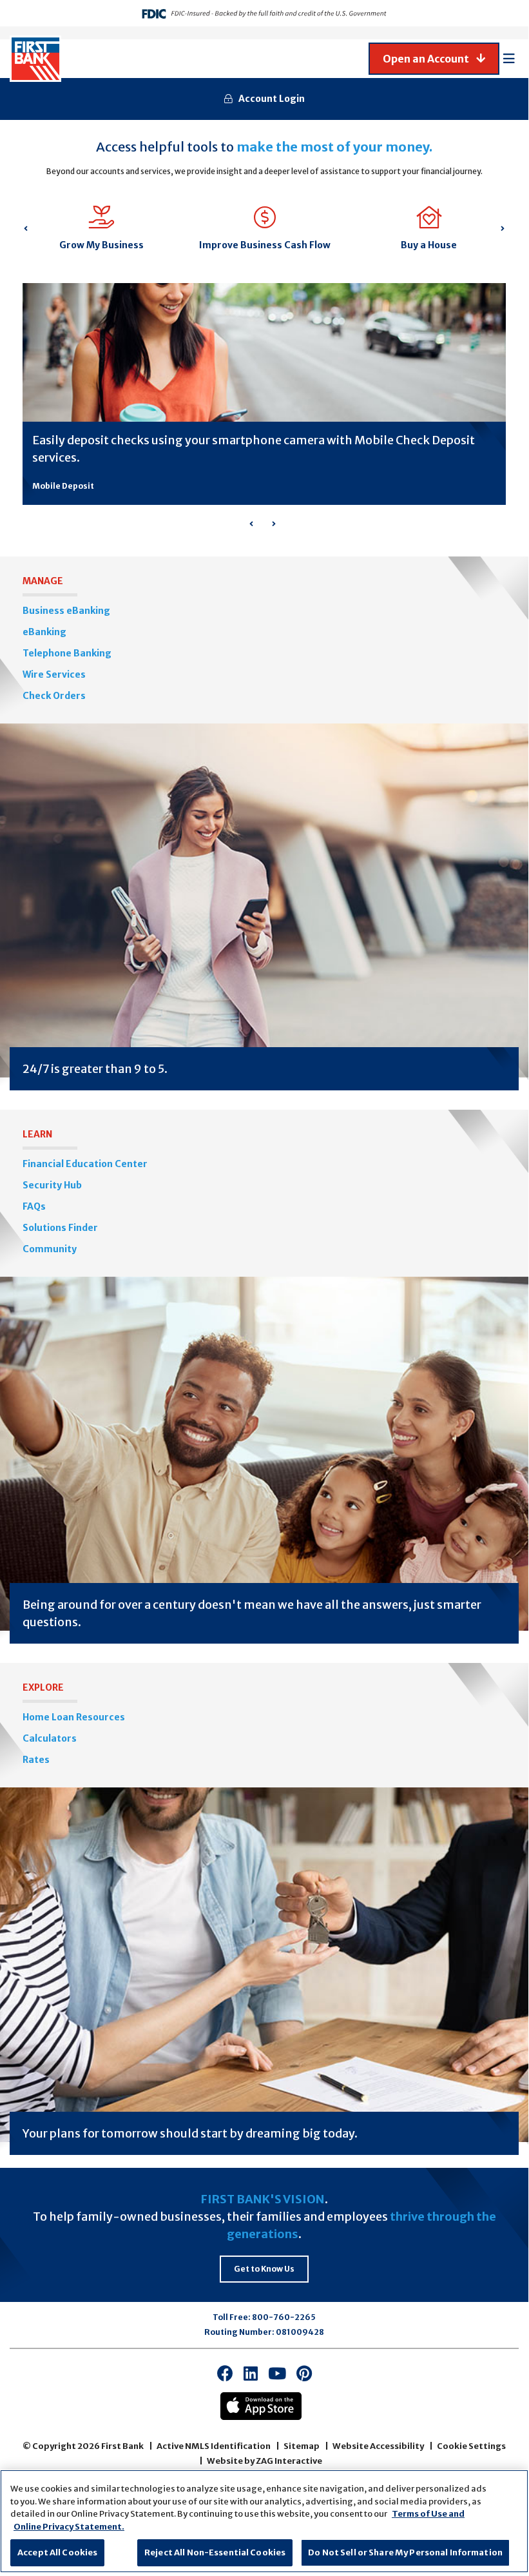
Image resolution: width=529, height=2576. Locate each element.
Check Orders (54, 696)
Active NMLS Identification (214, 2446)
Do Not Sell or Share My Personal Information (405, 2552)
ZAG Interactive (289, 2461)
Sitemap (302, 2446)
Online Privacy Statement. (69, 2527)
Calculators (50, 1738)
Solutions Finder (60, 1228)
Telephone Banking (67, 653)
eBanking (44, 632)
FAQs (34, 1206)
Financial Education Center (85, 1164)
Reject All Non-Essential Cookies (215, 2552)
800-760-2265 (284, 2317)
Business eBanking (66, 611)
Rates (36, 1760)
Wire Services (54, 674)
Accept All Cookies (57, 2552)
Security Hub (52, 1185)
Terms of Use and (428, 2514)
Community (50, 1249)
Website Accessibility (378, 2446)
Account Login (272, 99)
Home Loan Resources (74, 1717)
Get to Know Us (264, 2269)
